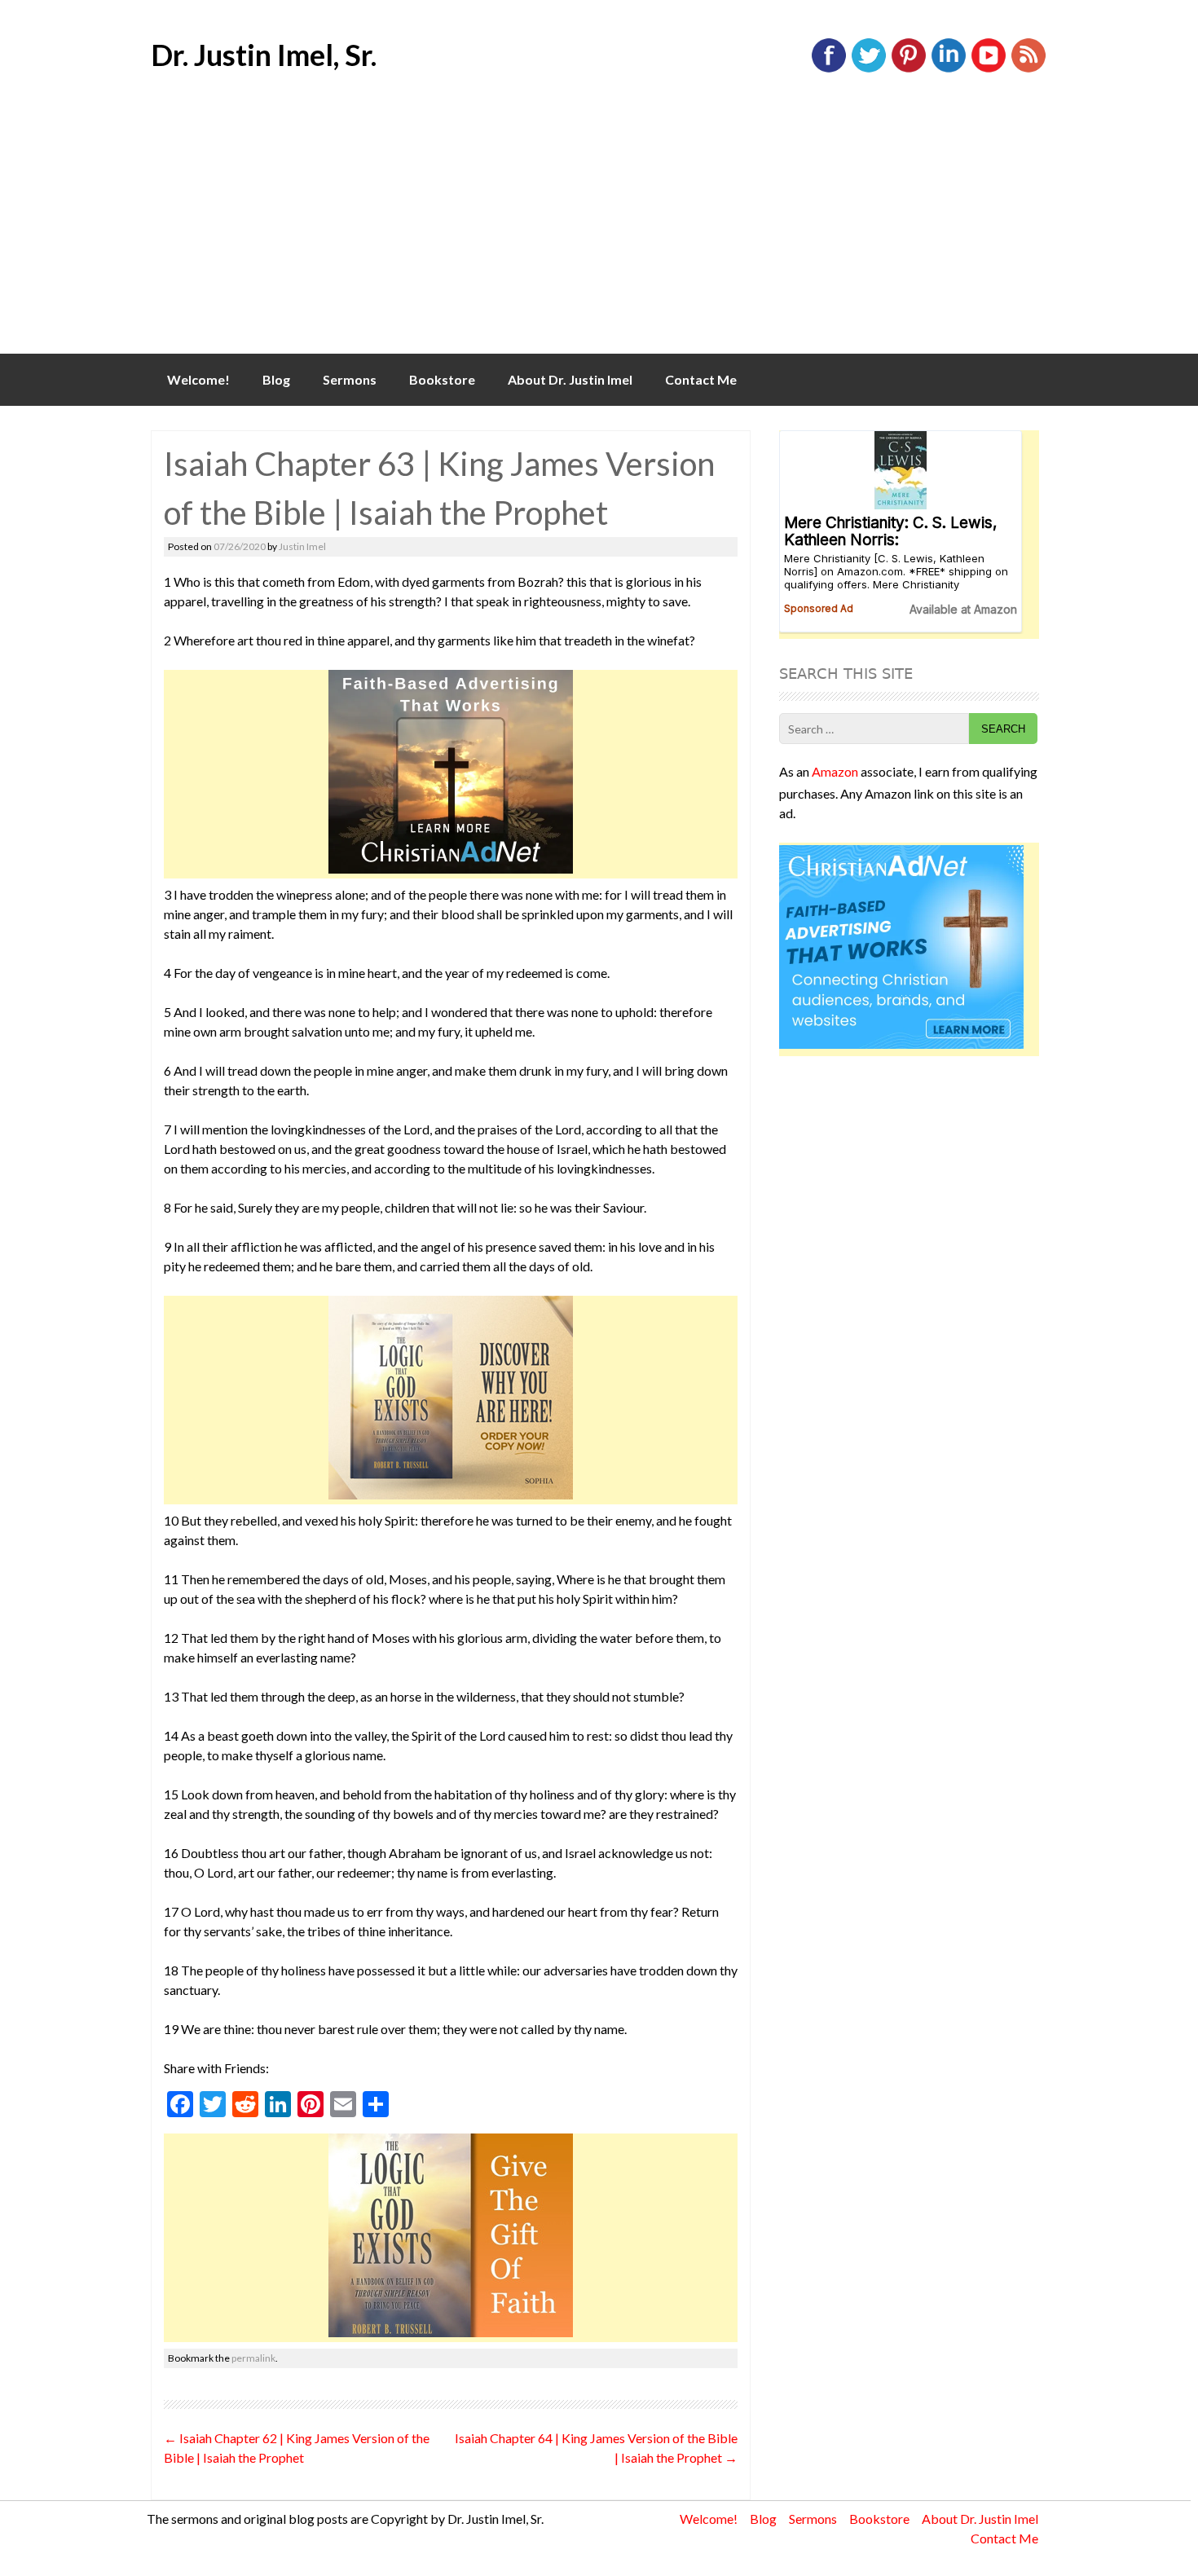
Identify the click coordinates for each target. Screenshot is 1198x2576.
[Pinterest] (909, 69)
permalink (253, 2358)
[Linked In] (949, 69)
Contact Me (701, 379)
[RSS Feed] (1028, 69)
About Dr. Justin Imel (570, 379)
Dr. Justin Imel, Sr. (264, 55)
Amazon (835, 771)
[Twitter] (869, 69)
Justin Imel (302, 546)
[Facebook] (829, 69)
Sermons (350, 379)
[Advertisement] (599, 231)
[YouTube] (989, 69)
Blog (276, 379)
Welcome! (198, 379)
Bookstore (442, 379)
